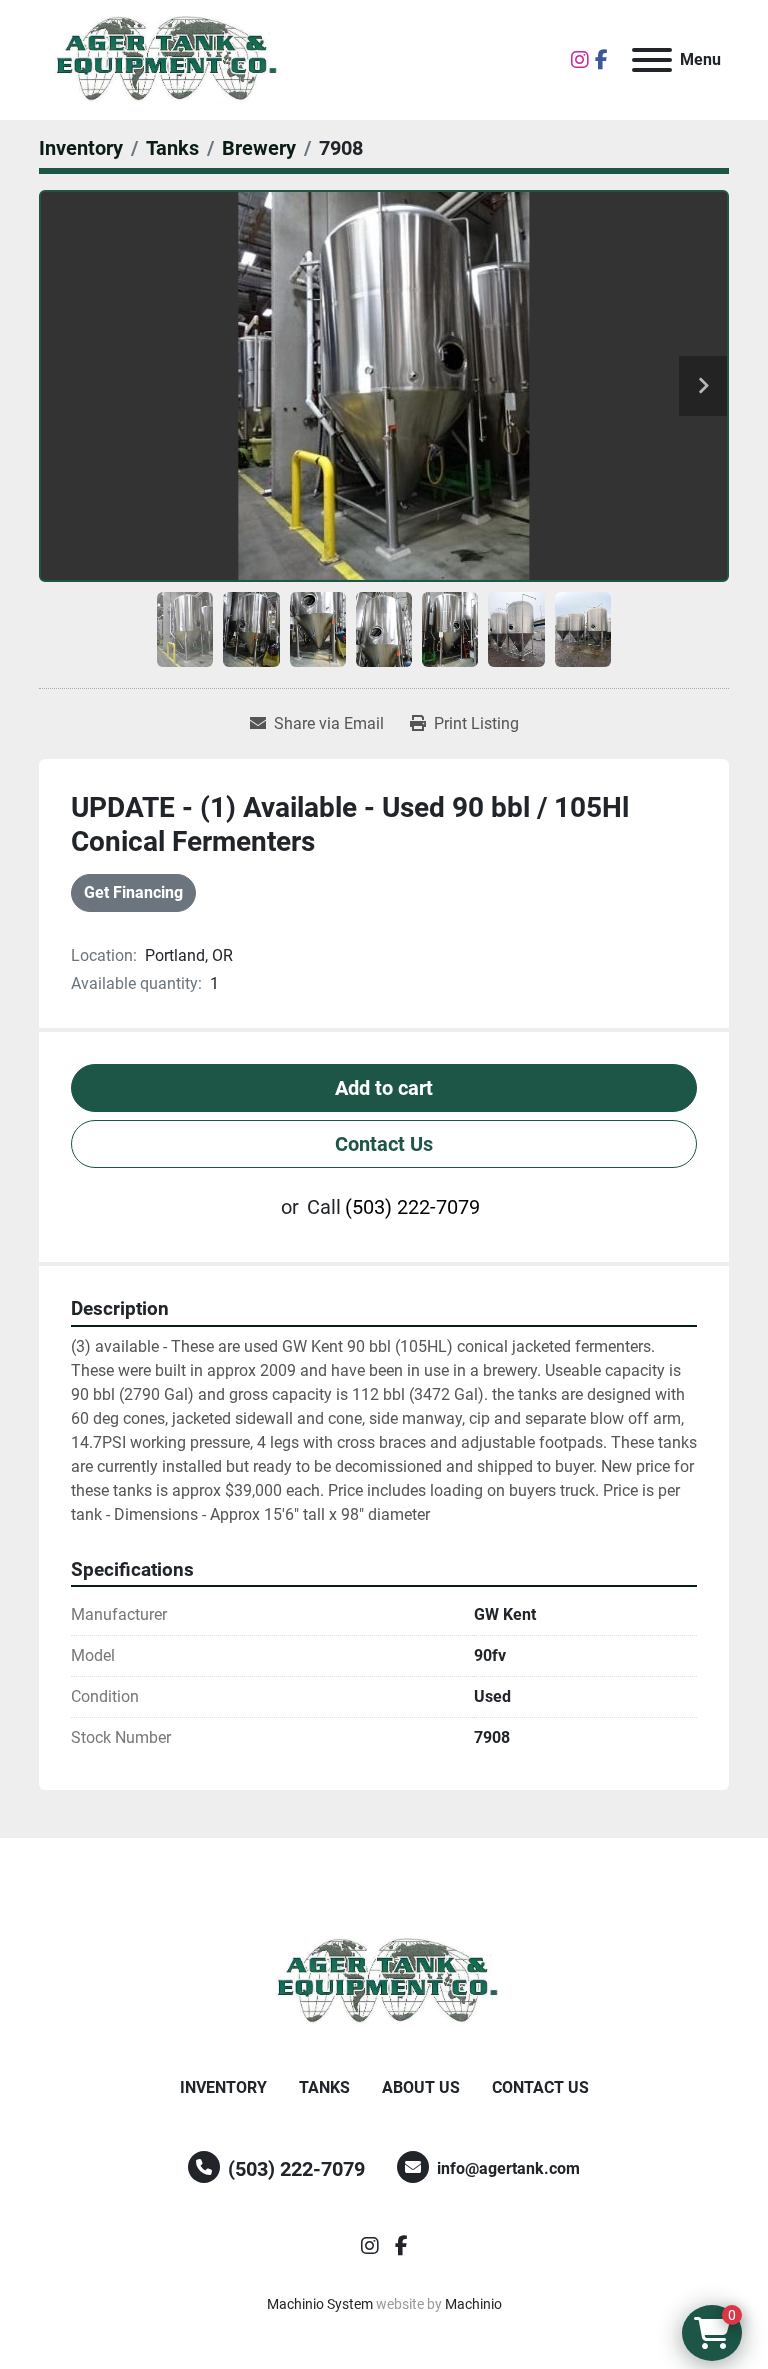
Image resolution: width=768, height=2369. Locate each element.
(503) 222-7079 (412, 1207)
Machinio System (320, 2304)
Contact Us (384, 1144)
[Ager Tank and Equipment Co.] (384, 1980)
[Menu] (652, 60)
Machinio (473, 2304)
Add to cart (384, 1088)
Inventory (223, 2087)
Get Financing (133, 892)
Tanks (324, 2087)
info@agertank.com (508, 2168)
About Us (421, 2087)
